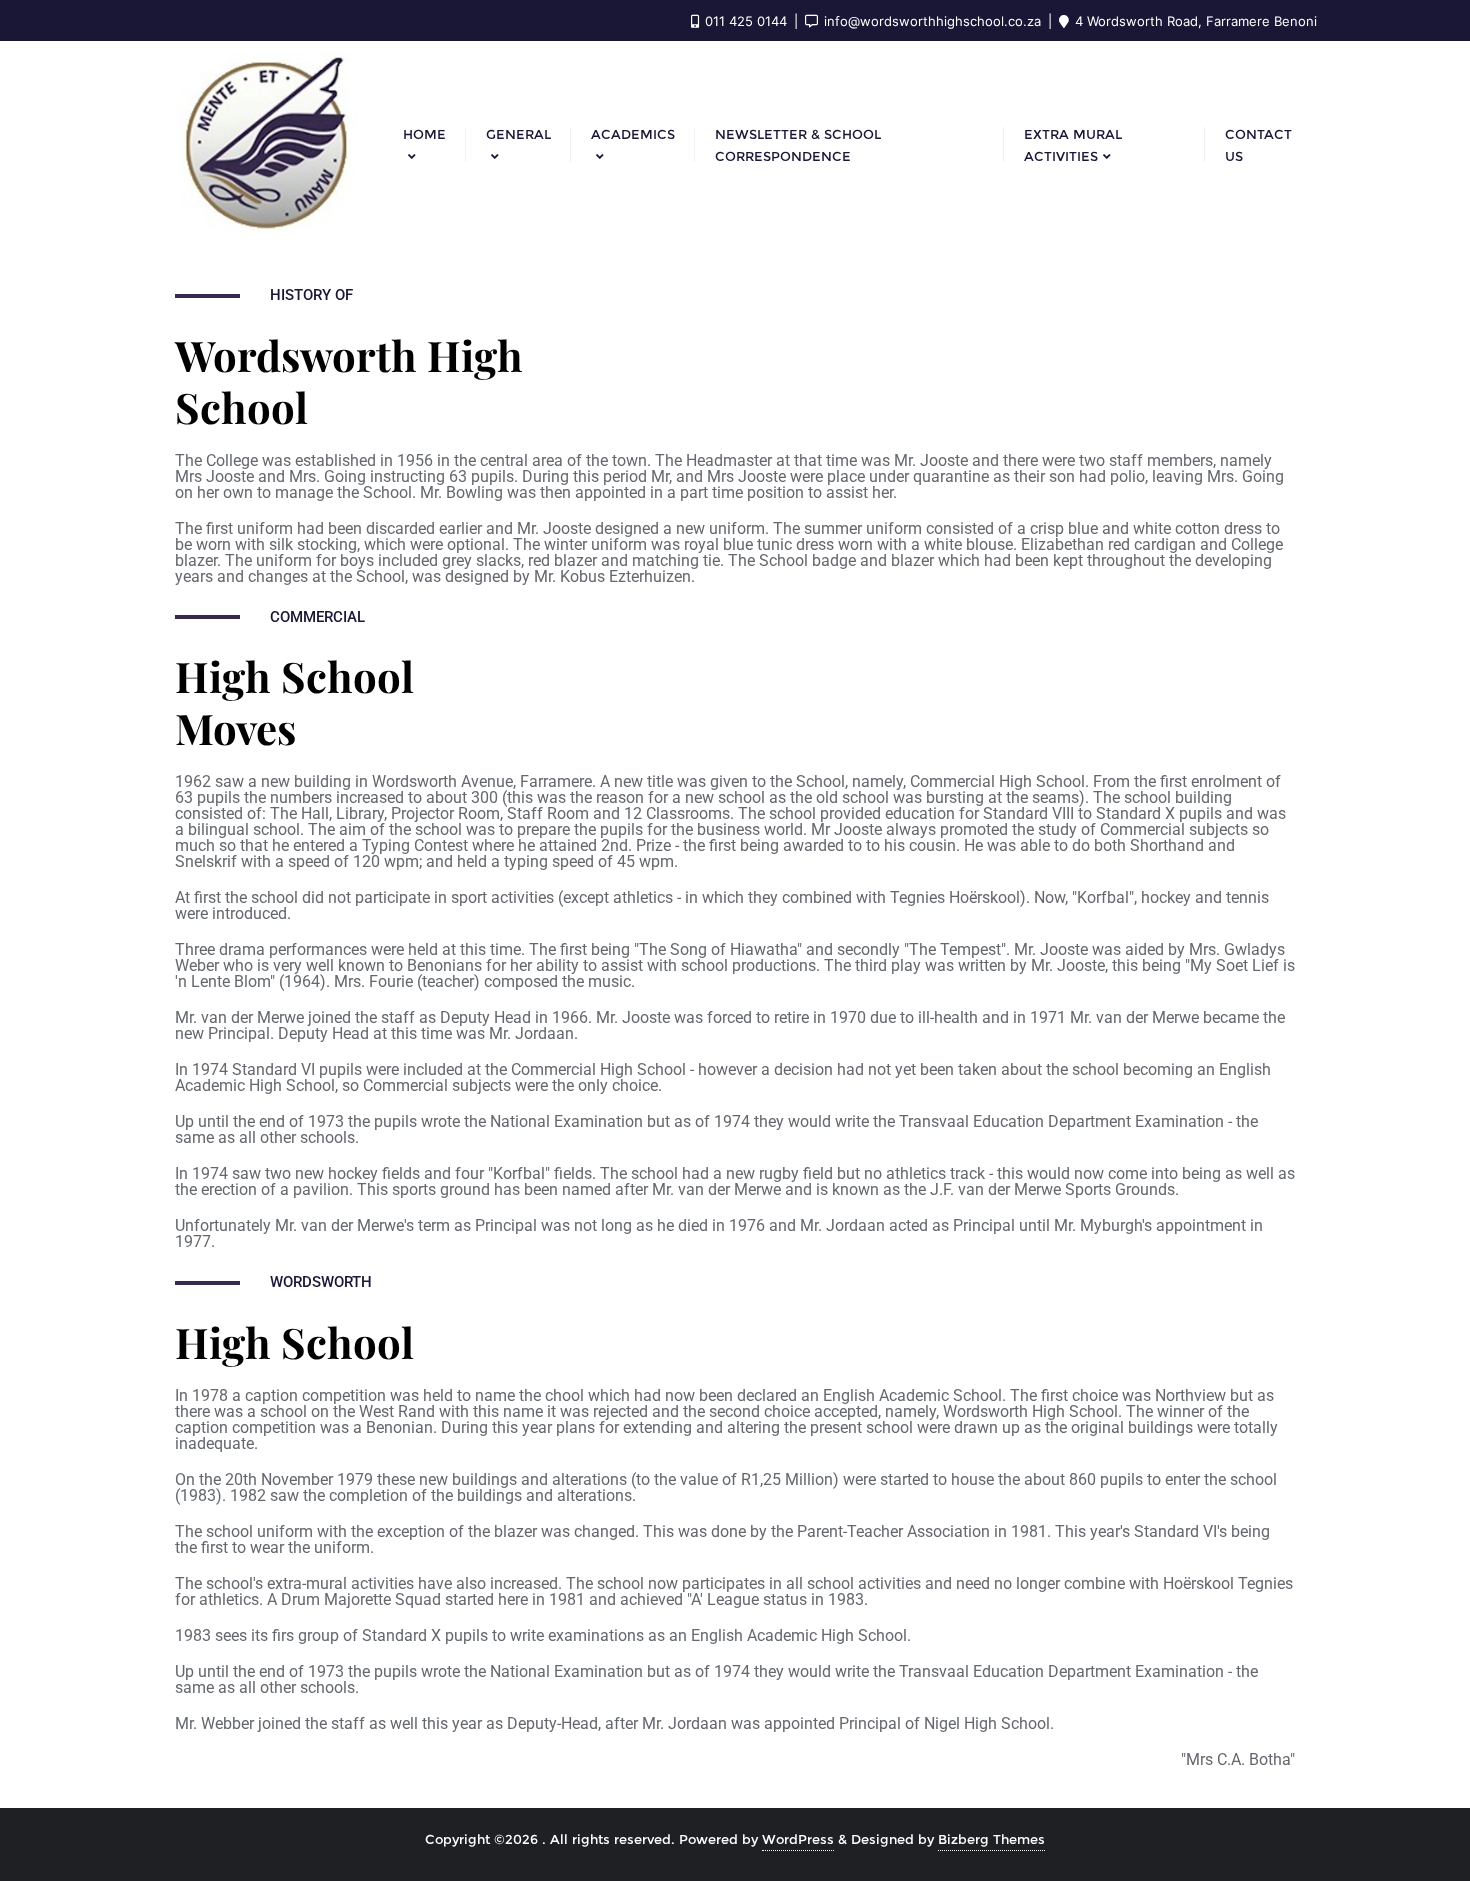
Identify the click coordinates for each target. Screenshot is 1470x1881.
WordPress (798, 1839)
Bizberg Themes (991, 1839)
